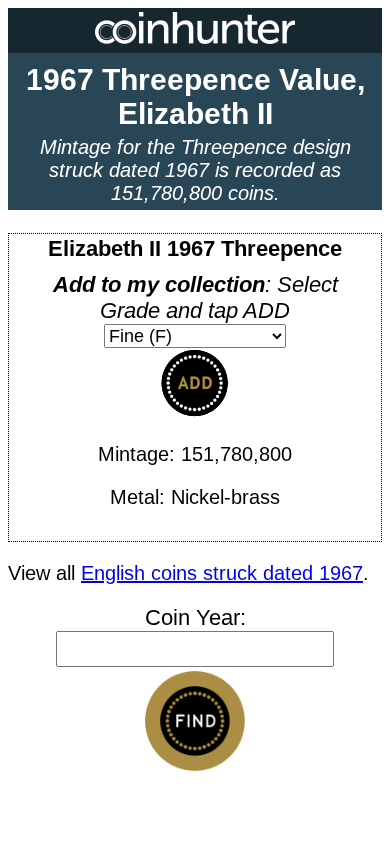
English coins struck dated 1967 (222, 573)
